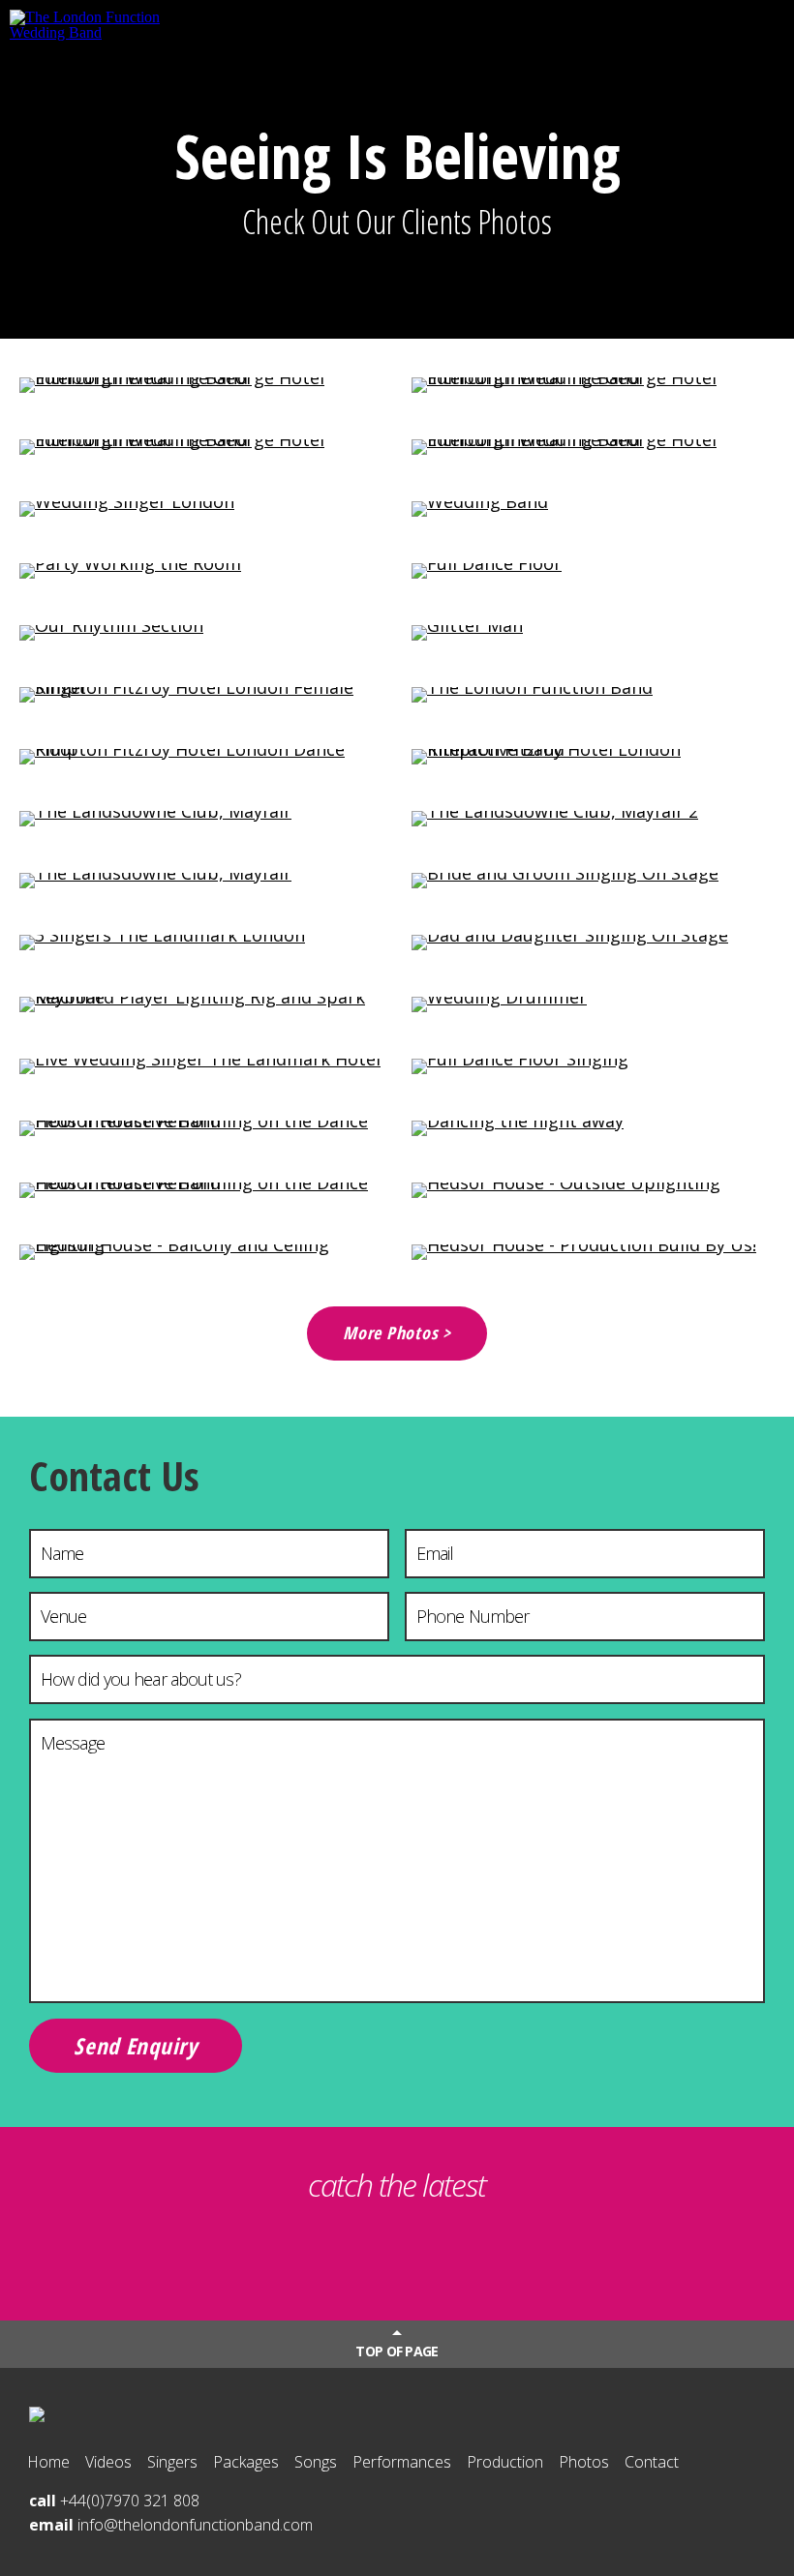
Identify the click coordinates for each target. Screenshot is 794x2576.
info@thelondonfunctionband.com (195, 2525)
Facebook (436, 2253)
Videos (108, 2462)
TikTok (279, 2253)
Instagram (358, 2253)
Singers (172, 2462)
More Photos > (397, 1333)
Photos (584, 2462)
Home (48, 2462)
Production (505, 2462)
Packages (246, 2462)
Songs (316, 2462)
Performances (402, 2462)
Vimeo (515, 2253)
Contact (652, 2462)
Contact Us (114, 1476)
